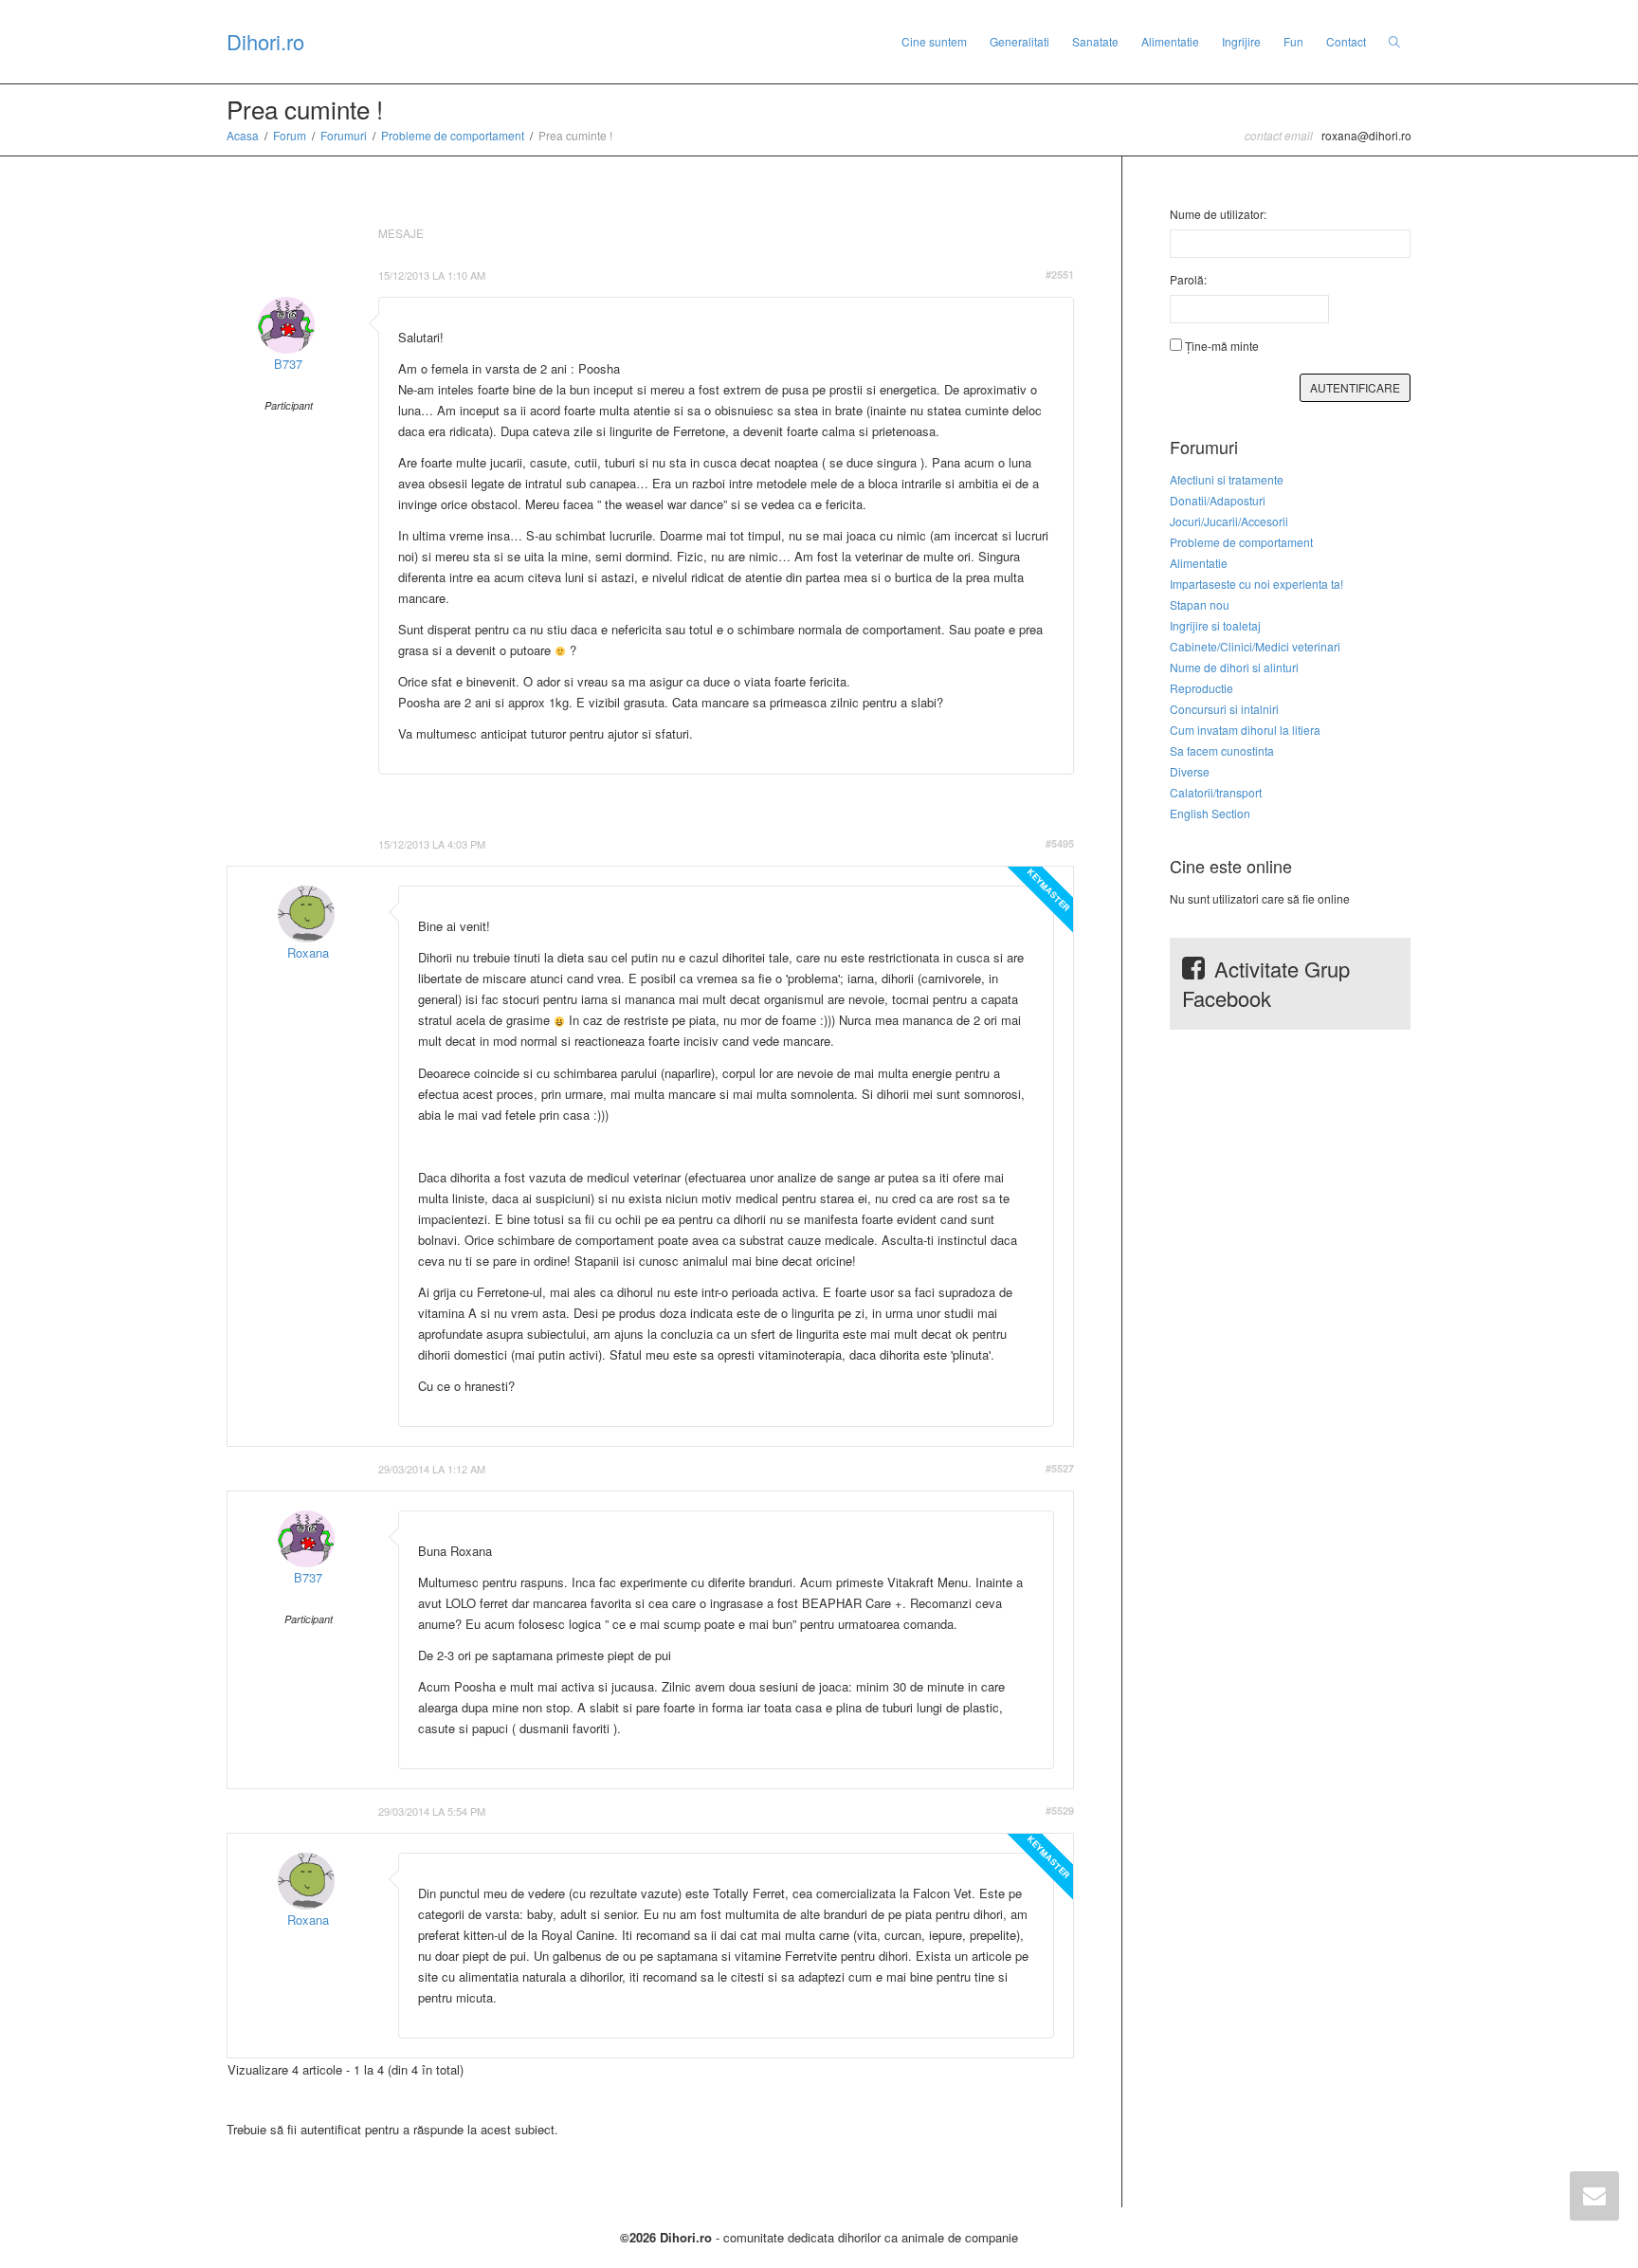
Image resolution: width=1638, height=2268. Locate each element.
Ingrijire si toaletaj (1215, 625)
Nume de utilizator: (1218, 214)
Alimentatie (1170, 41)
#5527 (1060, 1468)
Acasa (243, 135)
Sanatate (1095, 41)
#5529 (1060, 1811)
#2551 (1060, 274)
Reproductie (1201, 688)
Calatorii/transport (1216, 792)
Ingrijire (1241, 41)
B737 (288, 364)
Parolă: (1188, 279)
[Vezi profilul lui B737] (286, 325)
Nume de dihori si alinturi (1234, 667)
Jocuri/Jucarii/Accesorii (1229, 521)
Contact (1346, 41)
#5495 (1060, 843)
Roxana (308, 952)
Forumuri (344, 135)
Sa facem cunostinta (1222, 750)
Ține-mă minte (1222, 346)
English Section (1210, 813)
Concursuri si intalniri (1224, 709)
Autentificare (1355, 387)
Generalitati (1019, 41)
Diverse (1190, 771)
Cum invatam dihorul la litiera (1245, 730)
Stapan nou (1200, 604)
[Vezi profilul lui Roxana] (306, 914)
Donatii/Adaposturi (1218, 500)
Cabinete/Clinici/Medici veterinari (1255, 646)
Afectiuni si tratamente (1227, 479)
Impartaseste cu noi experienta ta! (1256, 584)
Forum (290, 135)
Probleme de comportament (453, 135)
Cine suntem (934, 41)
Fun (1293, 41)
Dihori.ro (265, 41)
